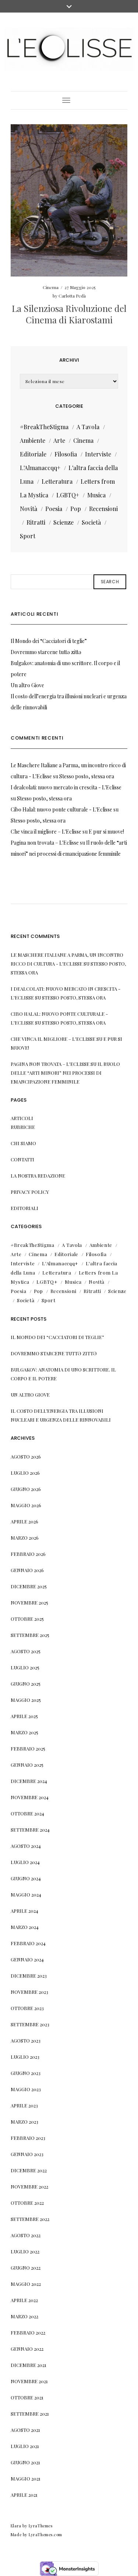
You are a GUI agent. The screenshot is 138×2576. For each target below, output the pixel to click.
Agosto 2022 (26, 2235)
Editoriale (33, 454)
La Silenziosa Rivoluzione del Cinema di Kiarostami (69, 314)
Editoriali (24, 1208)
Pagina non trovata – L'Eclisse (45, 843)
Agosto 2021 (25, 2430)
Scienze (63, 522)
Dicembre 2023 (29, 1976)
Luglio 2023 (25, 2057)
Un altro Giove (27, 685)
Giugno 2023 (26, 2073)
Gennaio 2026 (27, 1570)
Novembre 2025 (29, 1602)
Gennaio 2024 (27, 1959)
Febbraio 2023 (28, 2138)
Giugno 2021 (25, 2462)
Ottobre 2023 (27, 2008)
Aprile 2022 (24, 2300)
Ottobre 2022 (27, 2203)
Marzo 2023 (24, 2122)
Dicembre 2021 (29, 2365)
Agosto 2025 (26, 1651)
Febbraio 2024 (28, 1943)
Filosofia (66, 454)
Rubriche (23, 1127)
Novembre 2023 (29, 1992)
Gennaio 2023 (27, 2154)
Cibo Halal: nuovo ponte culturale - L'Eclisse (61, 809)
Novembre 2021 (29, 2381)
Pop (76, 509)
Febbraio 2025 (28, 1748)
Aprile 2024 (24, 1911)
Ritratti (36, 522)
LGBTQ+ (68, 495)
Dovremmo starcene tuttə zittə (46, 652)
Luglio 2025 (25, 1667)
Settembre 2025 (30, 1635)
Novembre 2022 (29, 2186)
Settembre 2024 (30, 1830)
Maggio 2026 (26, 1505)
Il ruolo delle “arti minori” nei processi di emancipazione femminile (65, 1073)
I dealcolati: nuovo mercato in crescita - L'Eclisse (66, 787)
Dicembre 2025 (29, 1586)
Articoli (22, 1118)
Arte (59, 440)
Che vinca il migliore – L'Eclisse (46, 832)
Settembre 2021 (30, 2414)
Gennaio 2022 (27, 2349)
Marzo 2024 (25, 1927)
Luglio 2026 (25, 1473)
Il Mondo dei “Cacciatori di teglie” (49, 641)
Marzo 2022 (24, 2316)
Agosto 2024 (26, 1846)
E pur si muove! (106, 832)
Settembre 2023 (30, 2024)
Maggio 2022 (26, 2284)
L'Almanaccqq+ (40, 468)
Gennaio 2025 (27, 1765)
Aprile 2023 (24, 2105)
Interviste (98, 454)
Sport (28, 536)
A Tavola (88, 427)
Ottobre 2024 (27, 1813)
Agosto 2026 (26, 1456)
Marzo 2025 (24, 1732)
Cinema (51, 287)
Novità (29, 509)
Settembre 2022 (30, 2219)
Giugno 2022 (26, 2268)
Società (91, 522)
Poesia (54, 509)
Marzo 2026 (25, 1538)
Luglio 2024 (25, 1862)
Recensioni (103, 509)
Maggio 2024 (26, 1894)
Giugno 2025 (26, 1684)
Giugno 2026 (26, 1489)
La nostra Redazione (38, 1176)
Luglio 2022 (25, 2251)
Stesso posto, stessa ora (87, 776)
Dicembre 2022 (29, 2170)
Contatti (22, 1159)
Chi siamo (23, 1143)
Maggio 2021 (26, 2478)
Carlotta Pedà (72, 296)
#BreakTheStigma (44, 427)
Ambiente (33, 440)
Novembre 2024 (30, 1797)
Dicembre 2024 (29, 1781)
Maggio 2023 (26, 2089)
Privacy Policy (30, 1192)
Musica (96, 495)
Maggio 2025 (26, 1700)
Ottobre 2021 (27, 2397)
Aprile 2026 (24, 1521)
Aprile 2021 (24, 2495)
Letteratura (57, 481)
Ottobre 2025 (27, 1619)
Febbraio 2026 (28, 1554)
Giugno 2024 (26, 1878)
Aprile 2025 (24, 1716)
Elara (16, 2526)
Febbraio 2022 (28, 2332)
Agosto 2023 (26, 2040)
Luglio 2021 (25, 2446)
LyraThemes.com (45, 2535)
